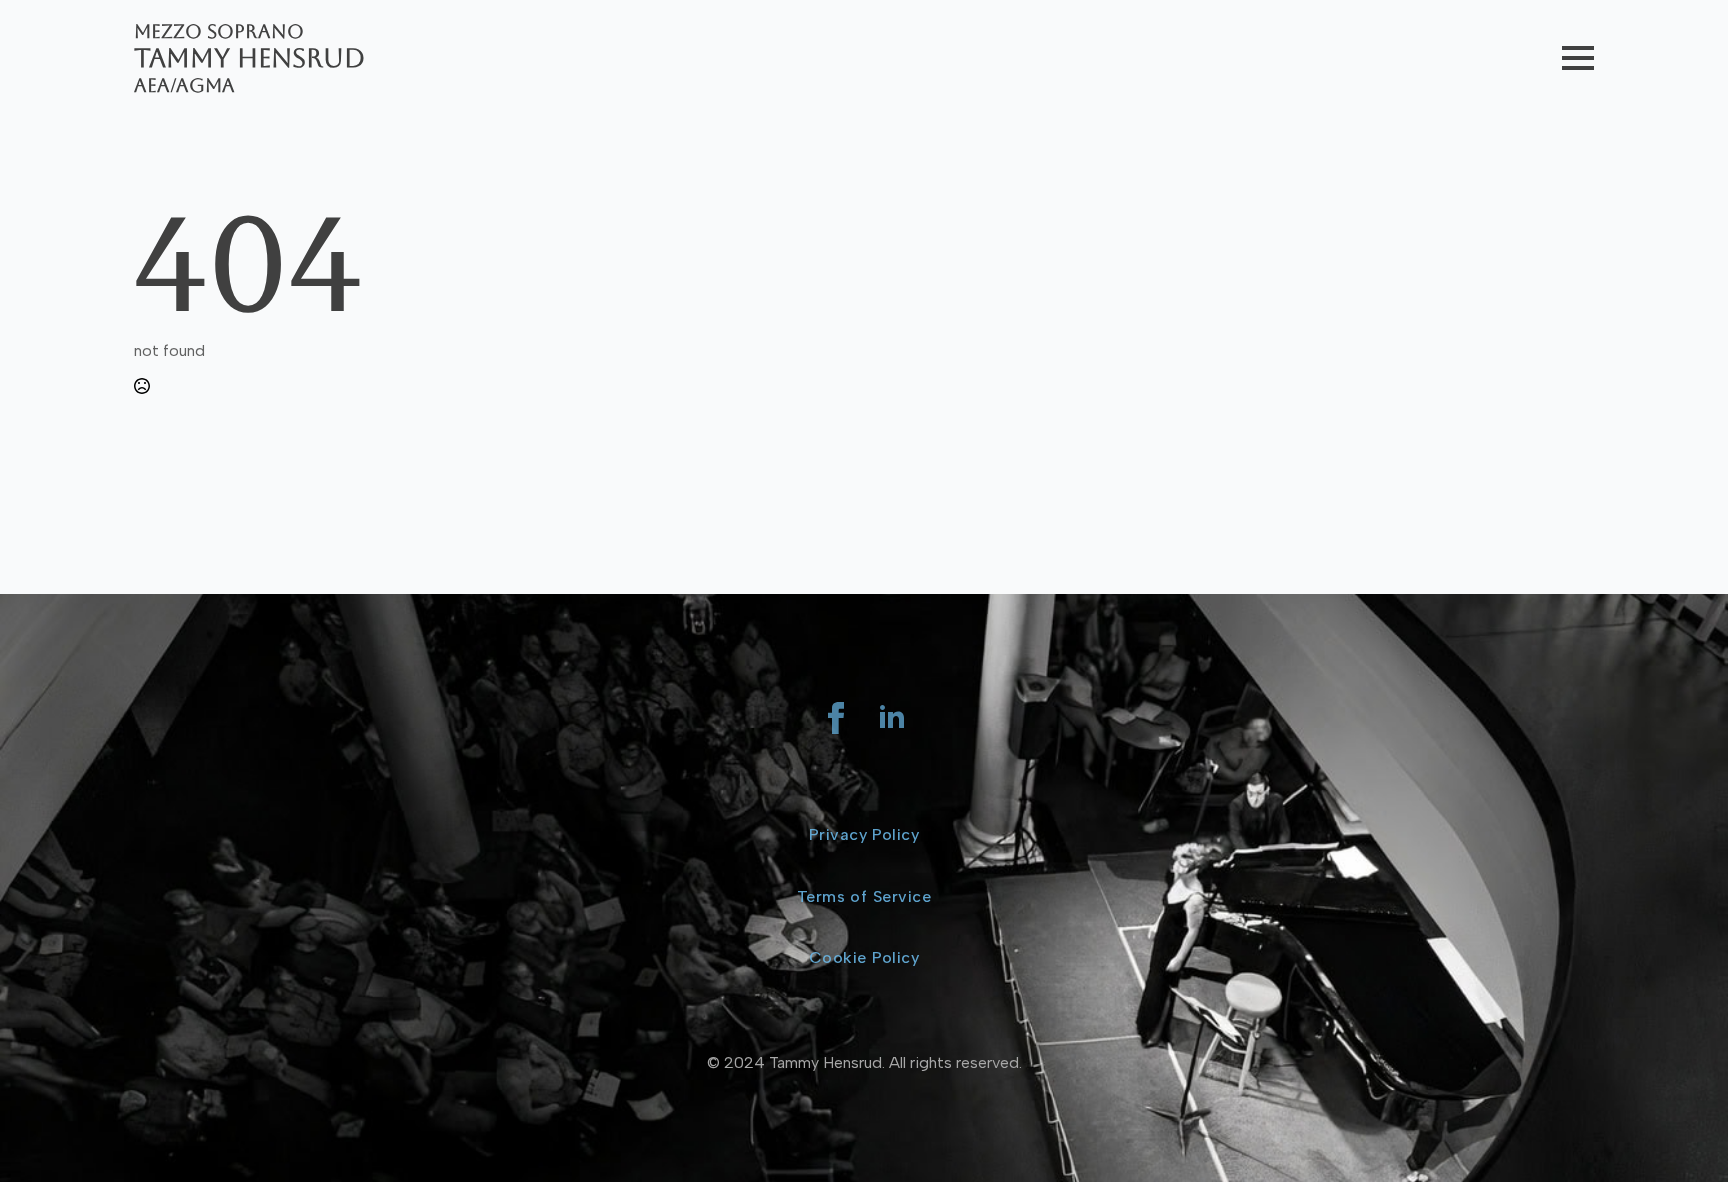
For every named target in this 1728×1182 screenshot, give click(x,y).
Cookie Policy (864, 957)
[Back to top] (1678, 1132)
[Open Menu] (1578, 58)
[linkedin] (892, 718)
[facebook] (836, 718)
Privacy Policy (864, 834)
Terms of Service (864, 896)
